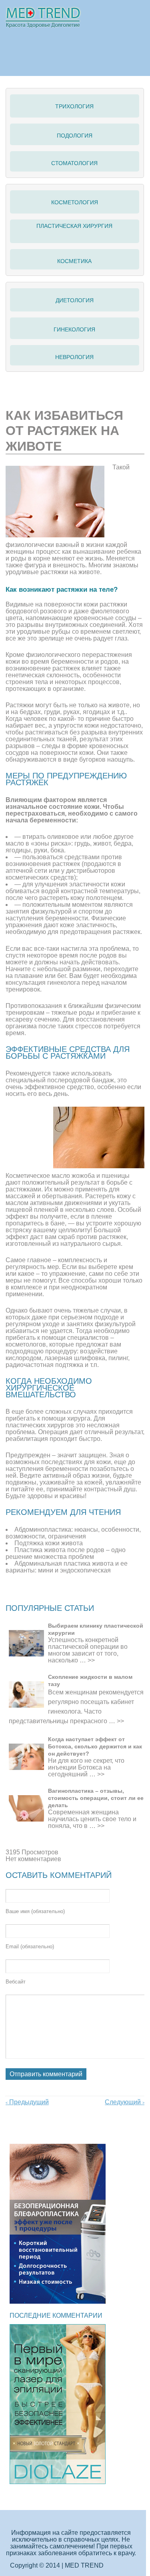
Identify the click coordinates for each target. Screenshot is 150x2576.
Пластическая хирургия (74, 226)
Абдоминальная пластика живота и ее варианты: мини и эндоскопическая (67, 1567)
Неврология (74, 357)
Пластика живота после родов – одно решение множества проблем (66, 1553)
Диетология (75, 300)
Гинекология (74, 329)
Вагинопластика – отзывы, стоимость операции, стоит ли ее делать (96, 1798)
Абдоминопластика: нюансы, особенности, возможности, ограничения (73, 1533)
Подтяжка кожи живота (49, 1543)
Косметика (74, 261)
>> (91, 1660)
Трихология (74, 106)
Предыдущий (27, 2102)
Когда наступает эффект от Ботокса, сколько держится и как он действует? (95, 1746)
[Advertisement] (78, 1594)
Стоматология (74, 163)
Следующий (125, 2102)
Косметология (75, 202)
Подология (75, 136)
